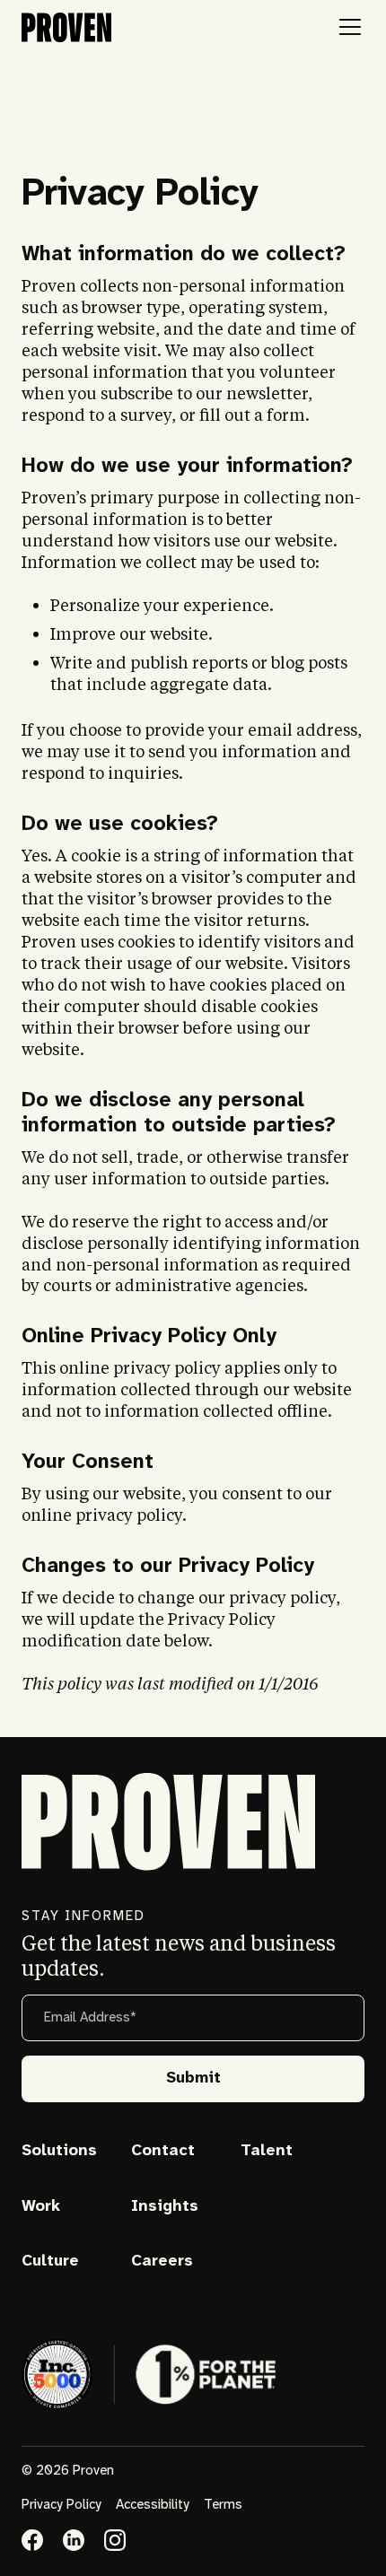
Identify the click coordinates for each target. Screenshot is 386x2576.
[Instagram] (115, 2540)
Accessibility (153, 2505)
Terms (223, 2505)
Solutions (59, 2151)
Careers (162, 2262)
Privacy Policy (61, 2505)
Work (41, 2207)
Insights (165, 2207)
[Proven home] (66, 27)
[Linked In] (74, 2540)
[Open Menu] (350, 27)
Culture (50, 2262)
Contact (163, 2151)
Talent (267, 2151)
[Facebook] (32, 2540)
